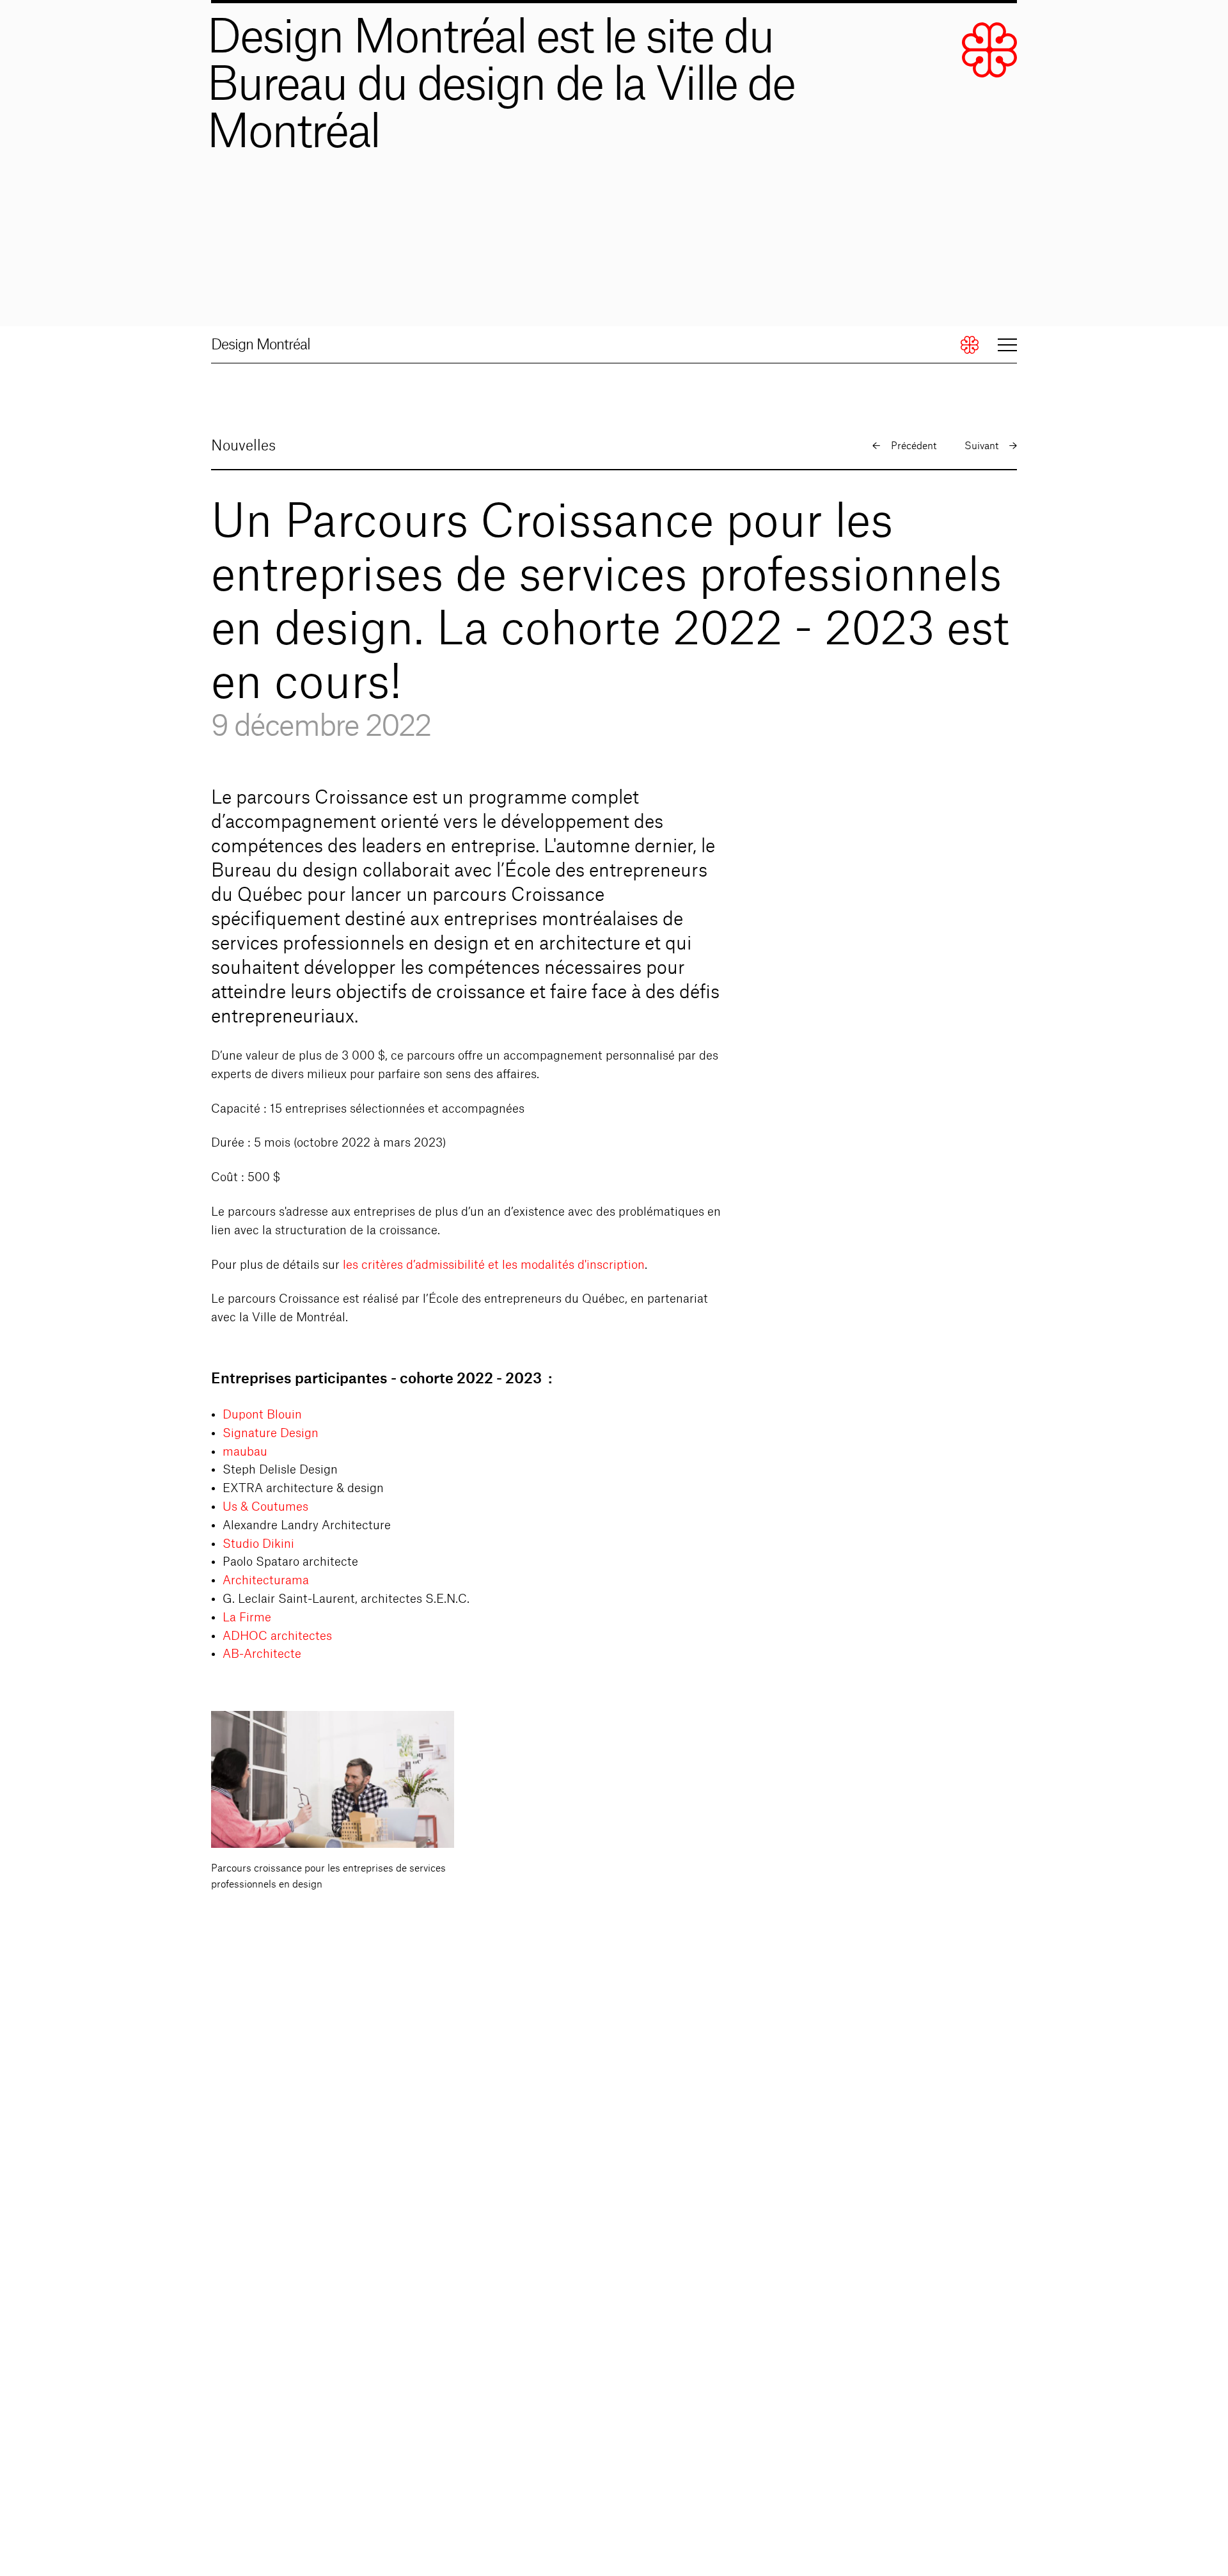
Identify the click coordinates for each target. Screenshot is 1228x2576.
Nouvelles (243, 446)
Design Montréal (261, 345)
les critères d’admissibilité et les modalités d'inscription (494, 1265)
